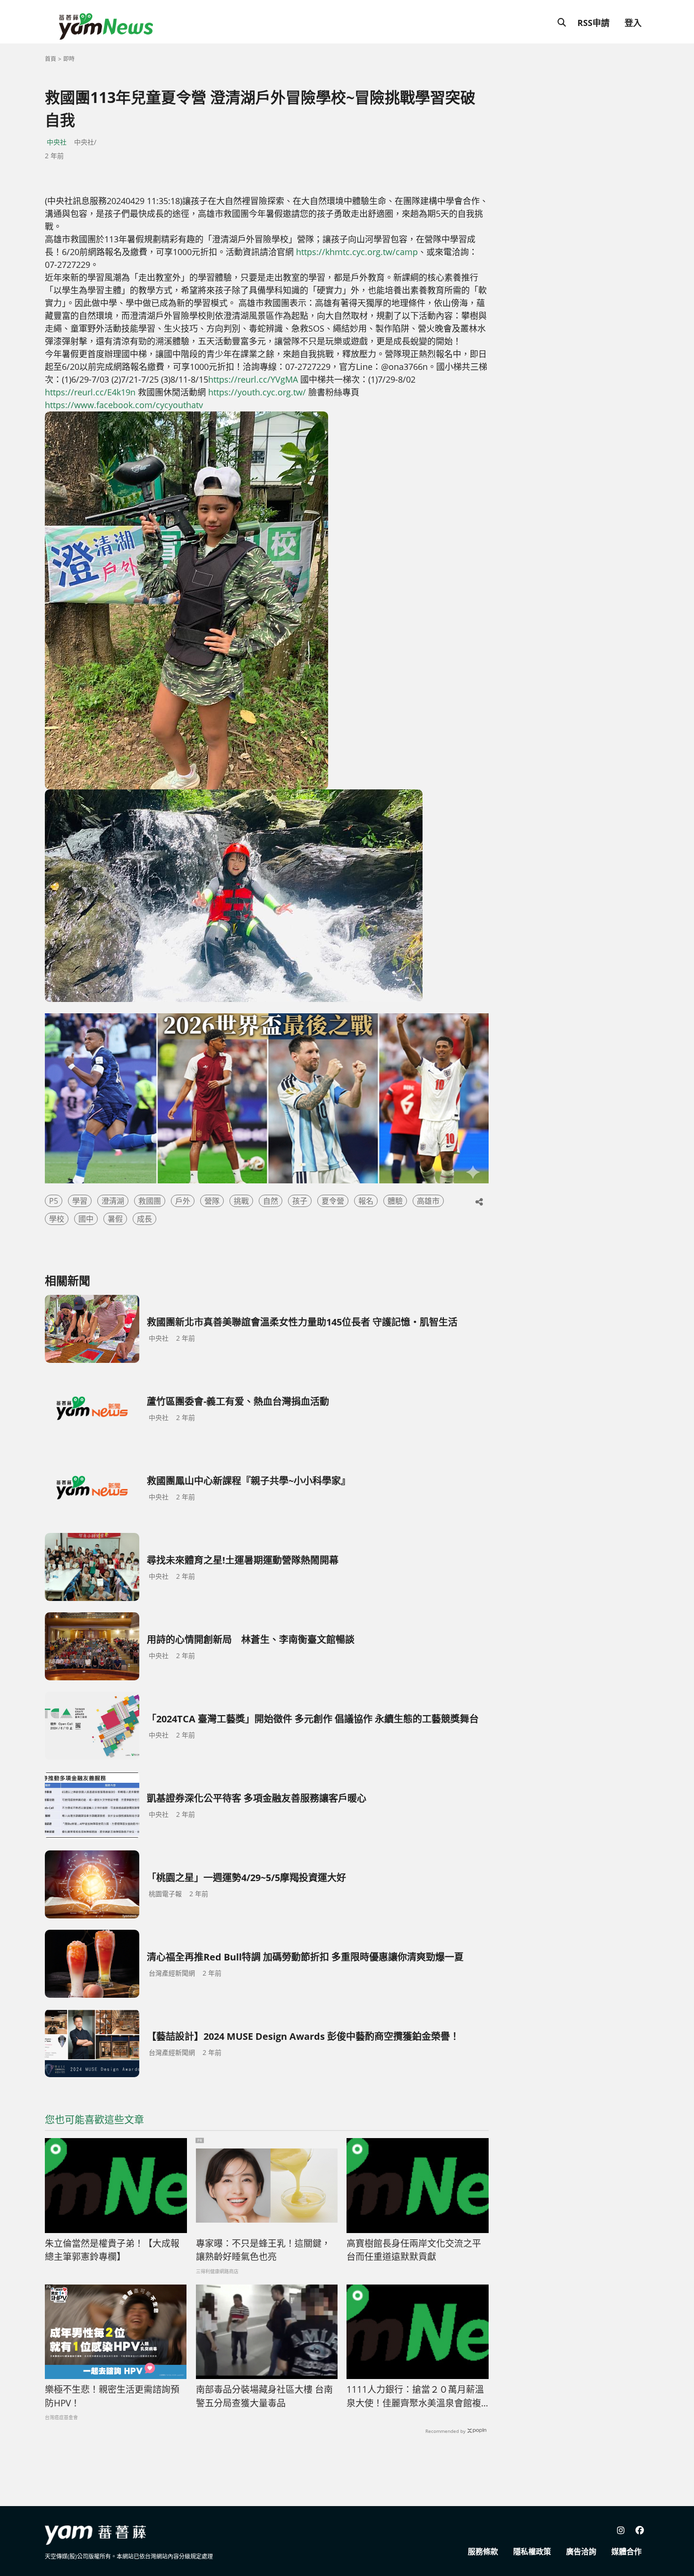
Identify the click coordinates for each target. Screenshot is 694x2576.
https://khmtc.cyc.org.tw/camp (357, 252)
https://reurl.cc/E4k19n (90, 392)
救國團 (150, 1201)
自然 (271, 1201)
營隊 (212, 1201)
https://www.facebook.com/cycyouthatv (124, 405)
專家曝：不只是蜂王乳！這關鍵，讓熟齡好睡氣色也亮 (263, 2250)
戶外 (183, 1201)
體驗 (395, 1201)
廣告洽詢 (581, 2551)
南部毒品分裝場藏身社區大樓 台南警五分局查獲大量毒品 (264, 2396)
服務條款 (483, 2551)
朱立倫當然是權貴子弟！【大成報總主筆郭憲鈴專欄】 (112, 2250)
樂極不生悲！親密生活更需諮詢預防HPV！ (112, 2396)
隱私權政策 (532, 2551)
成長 (144, 1219)
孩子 (300, 1201)
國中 (86, 1219)
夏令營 (333, 1201)
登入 (633, 23)
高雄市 (428, 1201)
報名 (366, 1201)
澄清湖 (113, 1201)
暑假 (115, 1219)
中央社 (57, 142)
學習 (80, 1201)
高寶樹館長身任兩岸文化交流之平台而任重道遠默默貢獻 (414, 2250)
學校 (57, 1219)
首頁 (51, 59)
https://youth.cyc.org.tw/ (257, 392)
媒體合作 (626, 2551)
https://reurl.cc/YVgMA (253, 379)
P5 (54, 1201)
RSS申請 (593, 23)
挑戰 (241, 1201)
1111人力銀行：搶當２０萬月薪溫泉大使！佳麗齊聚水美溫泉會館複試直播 (415, 2396)
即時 (69, 59)
